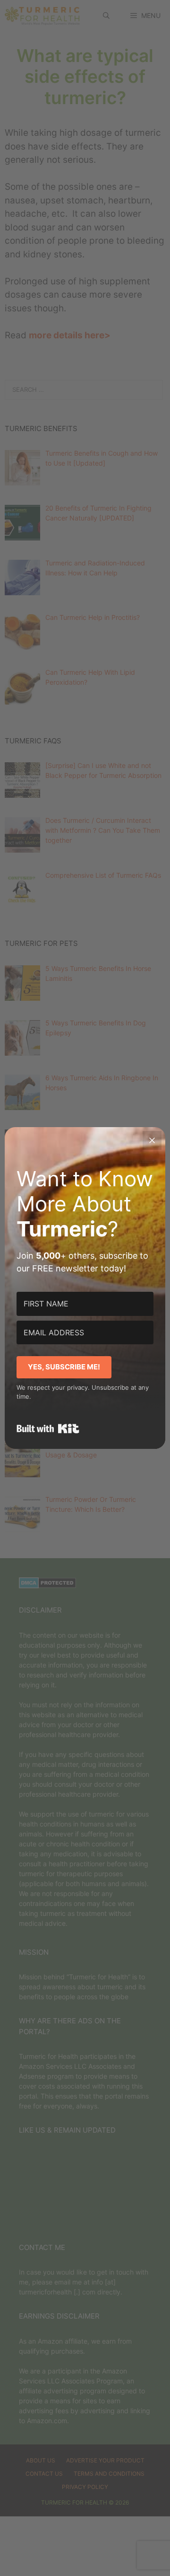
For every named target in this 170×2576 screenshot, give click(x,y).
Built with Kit (48, 1429)
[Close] (152, 1140)
